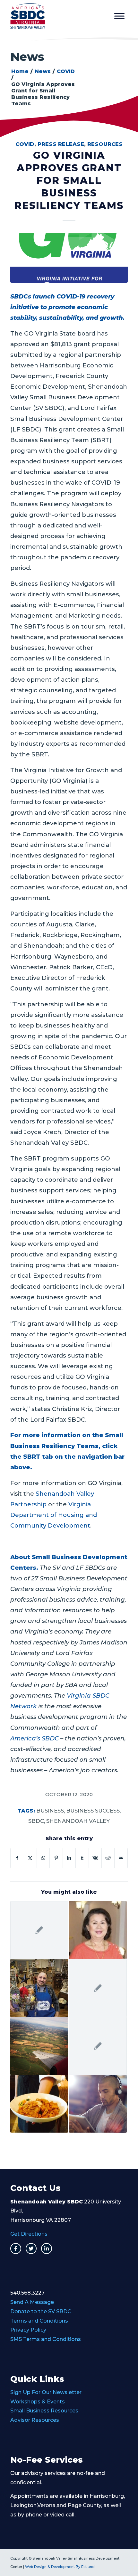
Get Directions (29, 2234)
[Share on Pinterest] (56, 1858)
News (27, 57)
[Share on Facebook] (17, 1858)
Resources (105, 144)
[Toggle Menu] (119, 16)
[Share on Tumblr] (82, 1858)
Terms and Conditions (39, 2321)
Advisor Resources (35, 2420)
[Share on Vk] (95, 1858)
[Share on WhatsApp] (43, 1858)
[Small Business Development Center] (57, 16)
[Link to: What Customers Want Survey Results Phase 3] (39, 1930)
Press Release (61, 144)
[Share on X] (30, 1858)
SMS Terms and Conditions (46, 2339)
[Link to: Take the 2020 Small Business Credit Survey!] (98, 1988)
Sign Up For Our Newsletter (46, 2392)
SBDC (36, 1821)
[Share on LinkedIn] (69, 1858)
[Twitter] (31, 2249)
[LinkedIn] (47, 2249)
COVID (25, 144)
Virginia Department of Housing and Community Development (54, 1515)
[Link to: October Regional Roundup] (39, 2046)
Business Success (93, 1811)
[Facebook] (16, 2249)
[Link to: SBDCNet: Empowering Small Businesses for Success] (98, 2104)
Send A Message (32, 2302)
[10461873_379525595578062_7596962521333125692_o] (69, 258)
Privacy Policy (28, 2330)
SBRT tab (37, 1457)
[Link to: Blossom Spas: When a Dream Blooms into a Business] (98, 1930)
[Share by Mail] (121, 1858)
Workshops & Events (38, 2402)
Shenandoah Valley (78, 1821)
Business (50, 1811)
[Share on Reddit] (108, 1858)
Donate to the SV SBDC (41, 2311)
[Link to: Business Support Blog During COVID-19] (98, 2046)
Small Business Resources (44, 2411)
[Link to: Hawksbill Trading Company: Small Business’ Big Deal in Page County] (39, 1988)
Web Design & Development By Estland (60, 2567)
